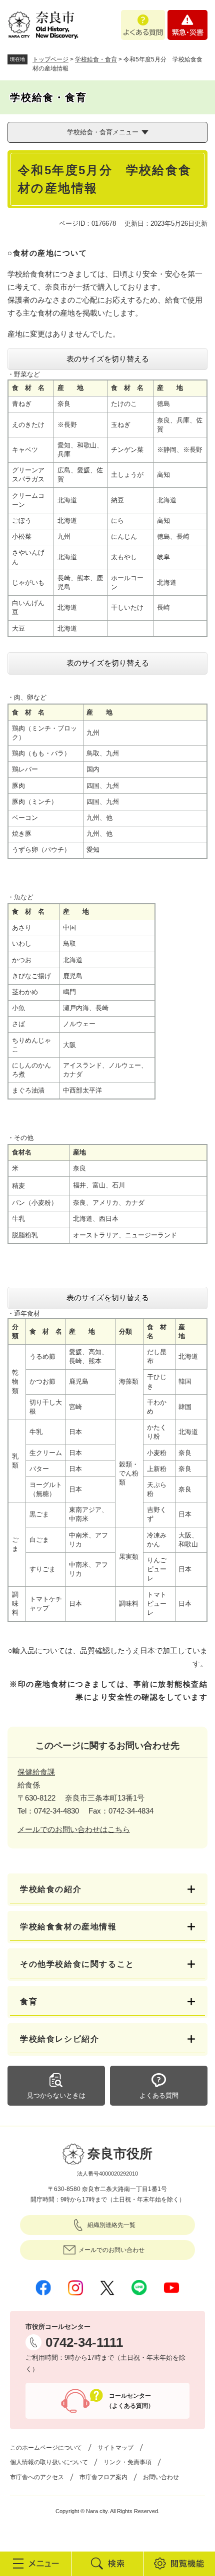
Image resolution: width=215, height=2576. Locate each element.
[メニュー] (36, 2564)
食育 (29, 2002)
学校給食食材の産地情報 (68, 1927)
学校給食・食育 (96, 59)
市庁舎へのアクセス (37, 2477)
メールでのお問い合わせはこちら (74, 1829)
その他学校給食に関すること (77, 1964)
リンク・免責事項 (127, 2462)
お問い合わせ (161, 2477)
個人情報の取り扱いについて (49, 2462)
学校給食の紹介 (51, 1889)
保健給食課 (36, 1772)
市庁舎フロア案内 (103, 2477)
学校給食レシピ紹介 (59, 2039)
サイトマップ (115, 2448)
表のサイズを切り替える (108, 359)
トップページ (50, 59)
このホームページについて (46, 2448)
